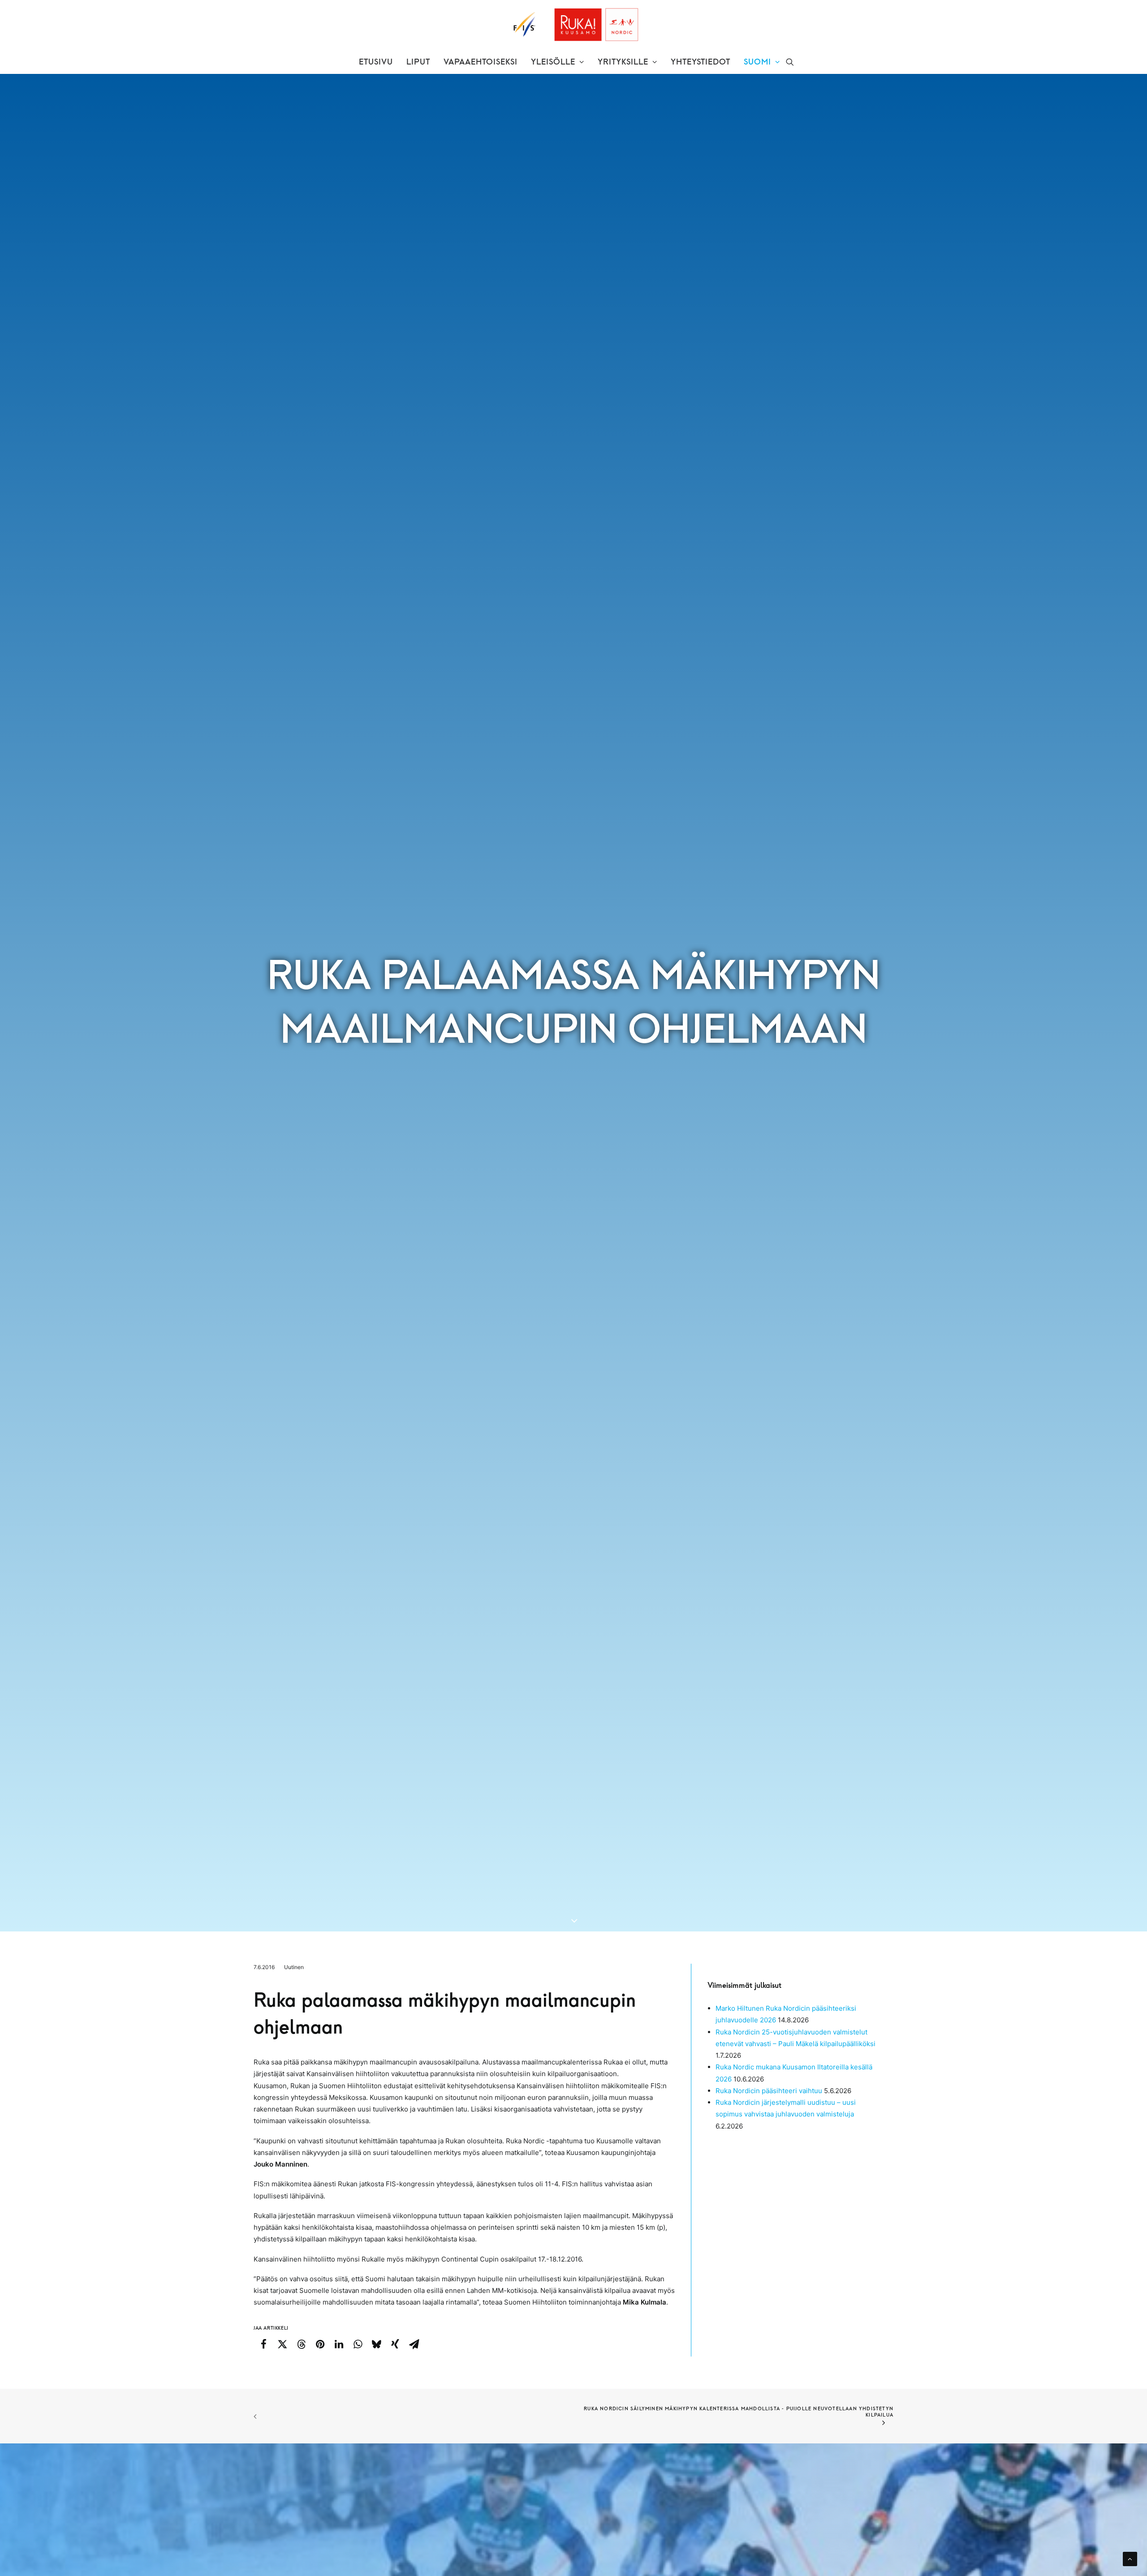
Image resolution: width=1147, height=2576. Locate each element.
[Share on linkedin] (339, 2344)
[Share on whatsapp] (358, 2344)
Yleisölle (553, 62)
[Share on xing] (395, 2344)
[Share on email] (414, 2344)
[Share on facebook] (263, 2344)
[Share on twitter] (282, 2344)
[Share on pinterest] (320, 2344)
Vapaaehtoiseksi (481, 62)
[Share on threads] (301, 2344)
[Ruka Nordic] (574, 25)
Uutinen (294, 1967)
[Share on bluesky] (376, 2344)
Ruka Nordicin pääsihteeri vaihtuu (769, 2091)
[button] (790, 62)
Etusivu (376, 62)
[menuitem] (376, 62)
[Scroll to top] (1130, 2558)
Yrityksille (623, 62)
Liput (418, 62)
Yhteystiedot (701, 62)
